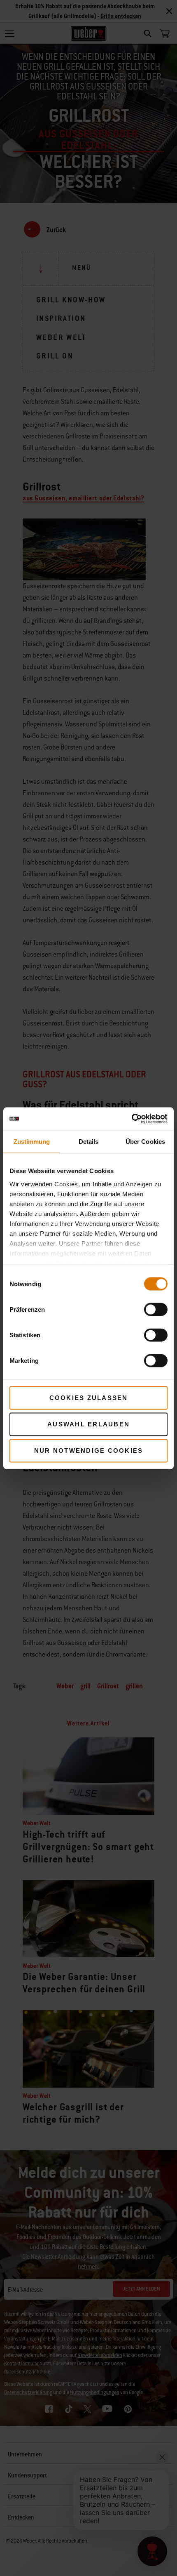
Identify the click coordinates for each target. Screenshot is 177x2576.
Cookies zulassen (89, 1398)
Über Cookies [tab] (145, 1142)
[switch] (156, 1310)
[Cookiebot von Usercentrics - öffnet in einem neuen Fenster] (132, 1119)
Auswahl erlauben (88, 1424)
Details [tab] (89, 1142)
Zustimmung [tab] (32, 1142)
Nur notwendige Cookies (89, 1451)
